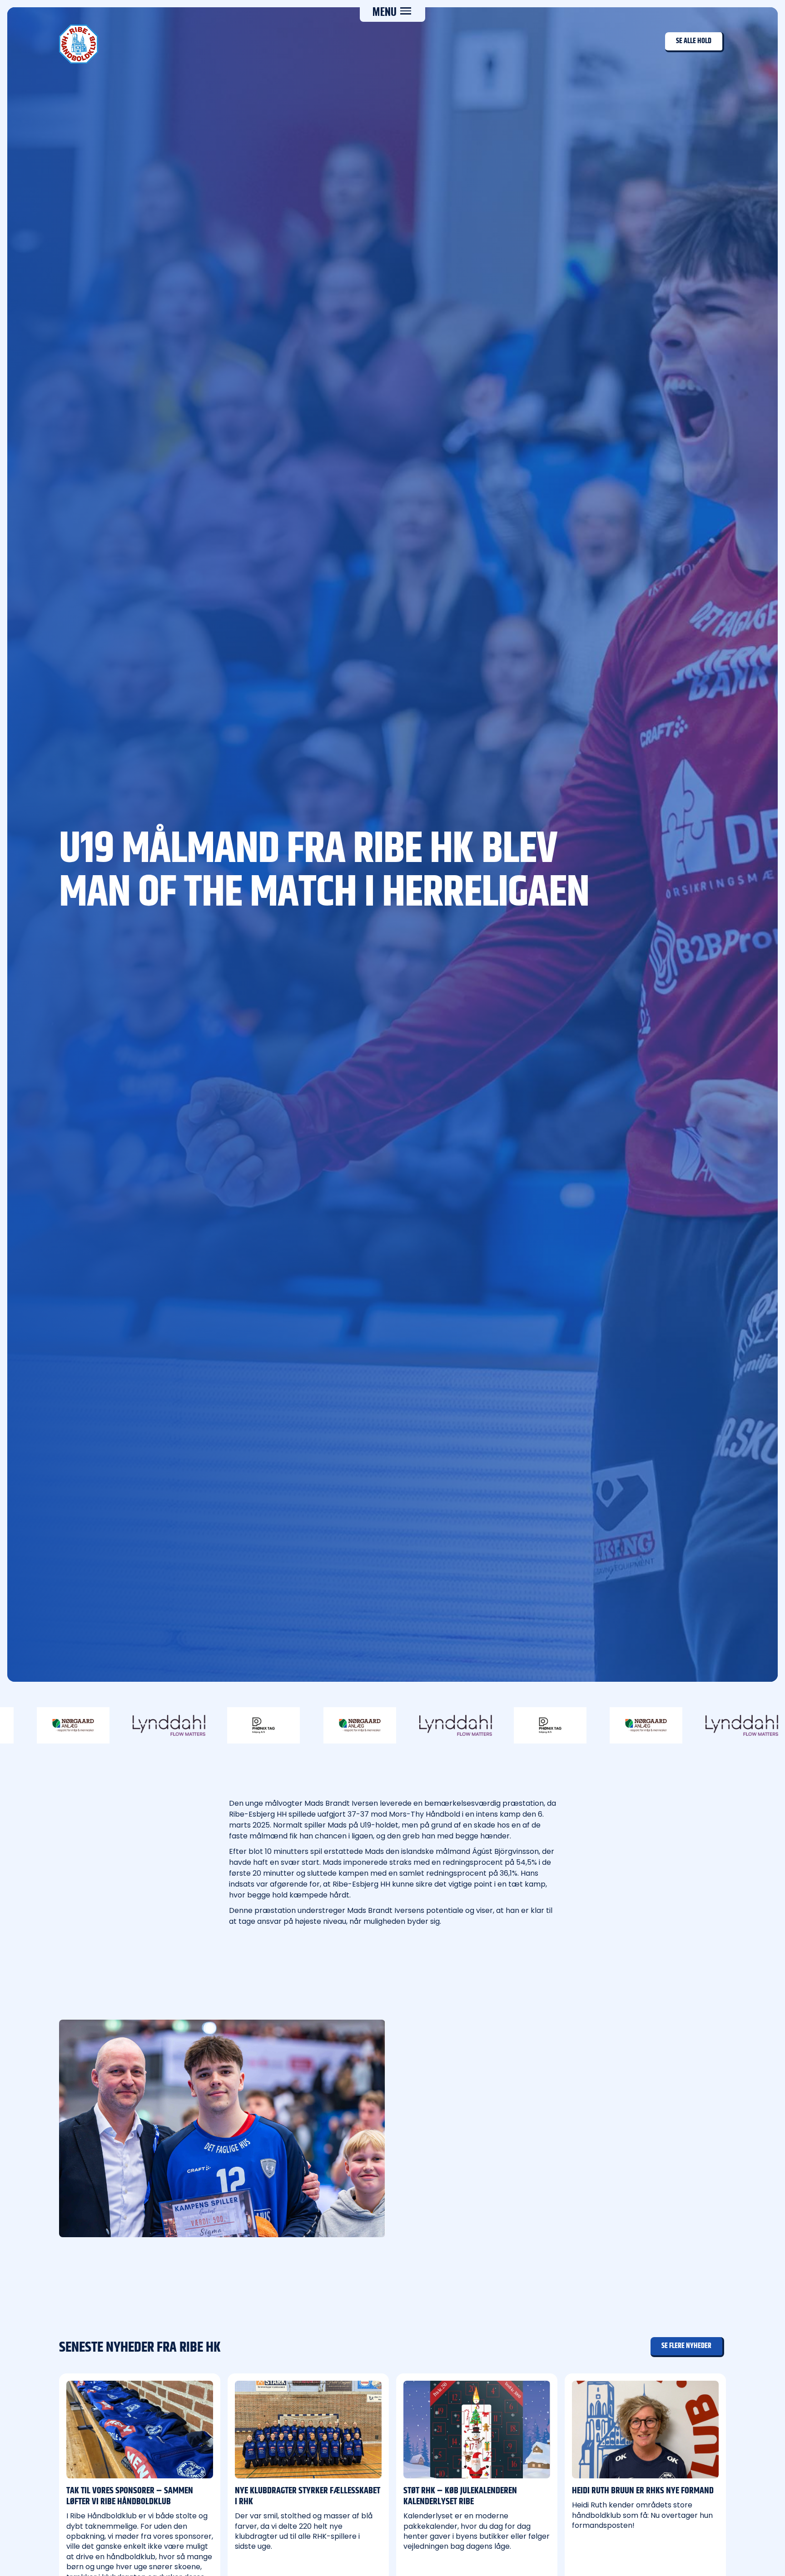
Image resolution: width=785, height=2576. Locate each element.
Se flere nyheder (686, 2346)
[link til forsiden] (79, 44)
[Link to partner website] (123, 1725)
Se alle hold (694, 41)
